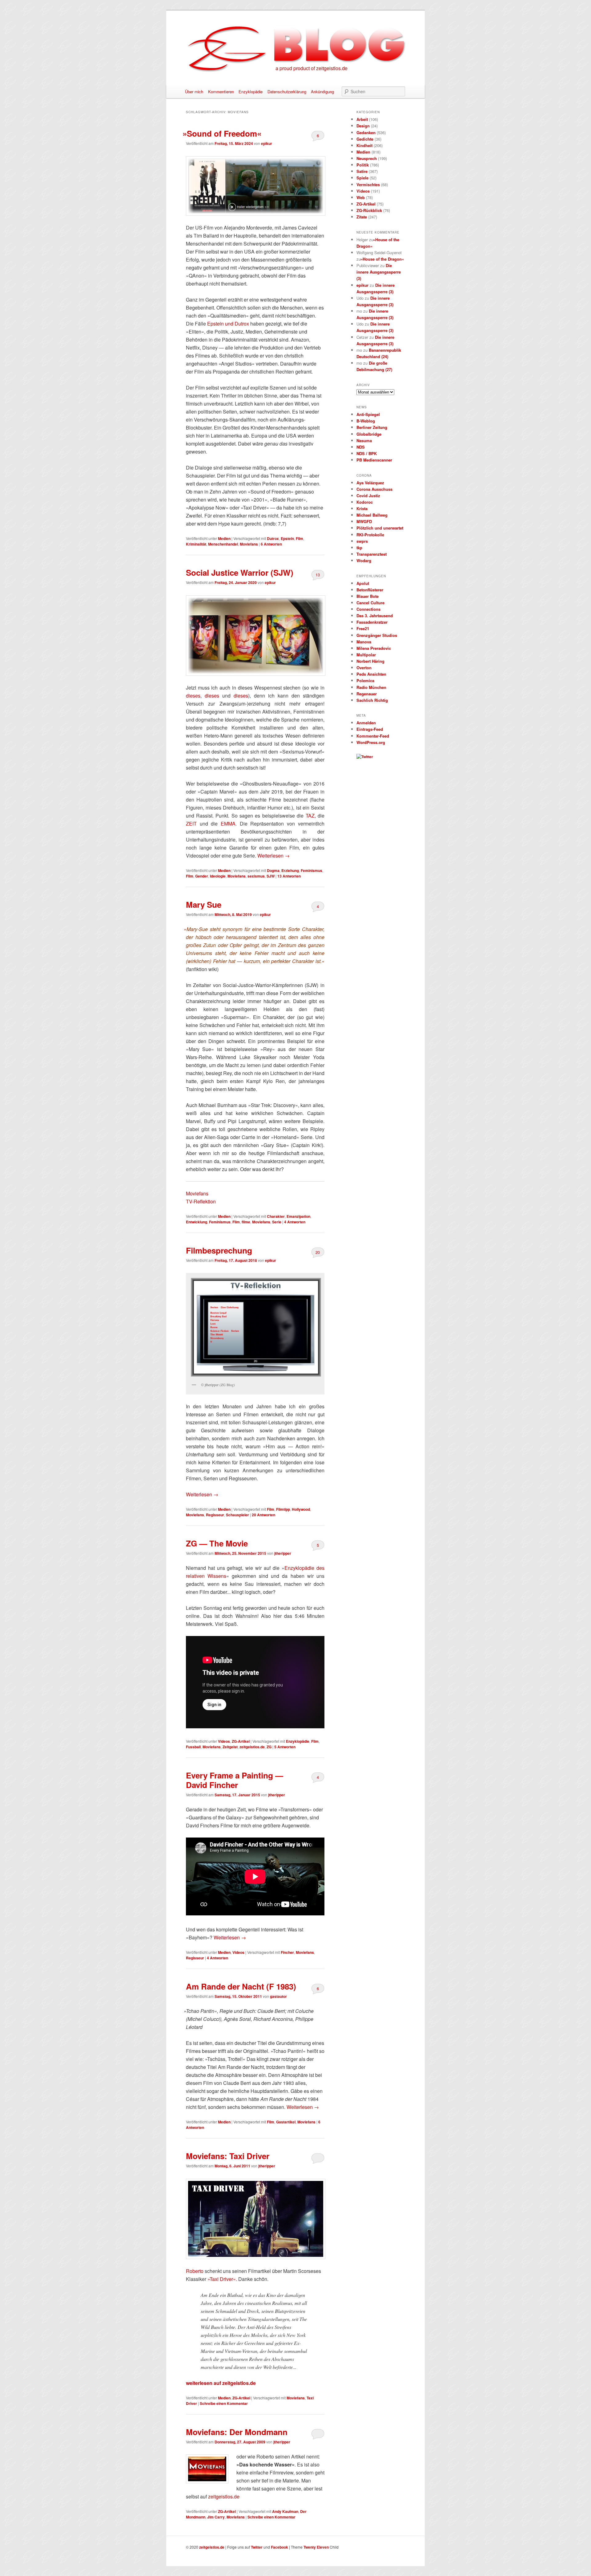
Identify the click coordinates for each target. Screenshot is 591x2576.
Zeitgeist (230, 1747)
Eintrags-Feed (370, 729)
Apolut (363, 583)
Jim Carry (216, 2517)
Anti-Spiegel (368, 414)
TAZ (310, 816)
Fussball (193, 1747)
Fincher (287, 1952)
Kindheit (364, 145)
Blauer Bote (368, 596)
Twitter (257, 2547)
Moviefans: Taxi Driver (228, 2156)
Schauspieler (237, 1515)
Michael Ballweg (372, 515)
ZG (269, 1747)
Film (300, 538)
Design (363, 126)
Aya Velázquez (370, 483)
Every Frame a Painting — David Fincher (235, 1780)
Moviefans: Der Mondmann (237, 2432)
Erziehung (290, 870)
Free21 (363, 628)
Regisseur (215, 1515)
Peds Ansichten (371, 674)
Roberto (195, 2271)
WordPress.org (371, 742)
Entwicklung (197, 1222)
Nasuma (364, 440)
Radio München (371, 687)
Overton (364, 668)
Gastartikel (286, 2122)
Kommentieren (221, 92)
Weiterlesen (273, 856)
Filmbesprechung (219, 1250)
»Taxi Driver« (222, 2279)
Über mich (194, 92)
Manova (364, 642)
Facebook (279, 2547)
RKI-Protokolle (370, 535)
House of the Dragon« (383, 259)
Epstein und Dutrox (228, 324)
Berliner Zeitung (372, 427)
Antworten (271, 544)
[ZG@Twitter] (365, 757)
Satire (362, 171)
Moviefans (249, 544)
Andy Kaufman (285, 2511)
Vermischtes (368, 184)
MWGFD (364, 521)
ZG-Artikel (241, 1741)
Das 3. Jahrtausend (375, 616)
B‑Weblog (366, 421)
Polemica (365, 680)
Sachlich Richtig (372, 700)
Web (361, 197)
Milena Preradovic (374, 648)
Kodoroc (365, 502)
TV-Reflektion (201, 1201)
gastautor (278, 1996)
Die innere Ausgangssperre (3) (379, 272)
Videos (224, 1741)
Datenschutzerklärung (287, 92)
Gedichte (365, 139)
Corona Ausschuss (374, 489)
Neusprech (367, 158)
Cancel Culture (370, 603)
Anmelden (366, 723)
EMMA (228, 824)
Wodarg (364, 560)
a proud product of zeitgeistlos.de (312, 68)
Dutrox (273, 538)
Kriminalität (196, 544)
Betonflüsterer (370, 590)
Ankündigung (322, 92)
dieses (193, 696)
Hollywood (301, 1509)
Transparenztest (372, 554)
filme (246, 1222)
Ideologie (218, 876)
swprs (362, 541)
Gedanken (366, 132)
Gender (202, 876)
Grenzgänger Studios (377, 635)
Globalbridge (369, 434)
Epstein (287, 538)
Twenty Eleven (316, 2547)
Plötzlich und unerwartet (380, 528)
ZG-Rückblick (369, 210)
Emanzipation (298, 1216)
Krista (362, 508)
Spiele (362, 178)
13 (318, 575)
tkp (359, 548)
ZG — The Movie (217, 1543)
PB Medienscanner (374, 460)
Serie (277, 1222)
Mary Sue (204, 904)
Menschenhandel (223, 544)
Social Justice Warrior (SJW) (240, 572)
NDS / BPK (367, 453)
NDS (361, 447)
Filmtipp (283, 1509)
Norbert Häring (370, 661)
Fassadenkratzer (372, 622)
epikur (267, 143)
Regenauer (367, 694)
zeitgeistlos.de (252, 1747)
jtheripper (283, 1553)
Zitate (362, 217)
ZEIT (191, 824)
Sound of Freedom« (224, 133)
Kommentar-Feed (373, 736)
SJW (271, 876)
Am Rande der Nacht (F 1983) (241, 1986)
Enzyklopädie (251, 92)
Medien (224, 538)
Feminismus (312, 870)
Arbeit (362, 119)
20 (318, 1252)
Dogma (273, 870)
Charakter (276, 1216)
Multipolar (366, 655)
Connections (368, 609)
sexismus (256, 876)
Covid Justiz (368, 496)
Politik (363, 165)
